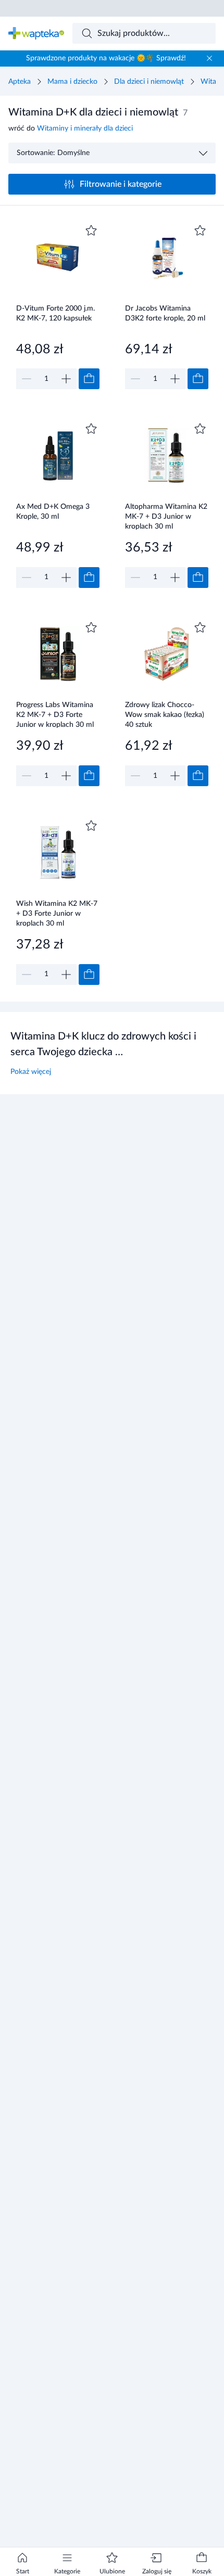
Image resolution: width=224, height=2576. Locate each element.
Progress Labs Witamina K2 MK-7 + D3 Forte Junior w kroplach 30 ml (55, 715)
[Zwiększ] (66, 379)
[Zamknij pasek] (209, 58)
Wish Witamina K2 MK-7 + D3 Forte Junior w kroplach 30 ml (57, 913)
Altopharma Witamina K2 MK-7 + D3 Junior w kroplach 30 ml (166, 516)
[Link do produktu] (58, 306)
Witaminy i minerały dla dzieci (85, 129)
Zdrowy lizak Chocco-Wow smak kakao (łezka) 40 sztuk (165, 715)
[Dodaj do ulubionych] (91, 230)
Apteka (20, 82)
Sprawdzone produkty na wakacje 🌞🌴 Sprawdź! (106, 58)
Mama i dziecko (72, 82)
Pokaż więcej (31, 1072)
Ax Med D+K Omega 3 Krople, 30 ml (53, 512)
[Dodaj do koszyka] (89, 379)
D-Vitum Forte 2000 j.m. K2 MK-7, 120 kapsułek (55, 313)
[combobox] (144, 33)
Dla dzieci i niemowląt (149, 82)
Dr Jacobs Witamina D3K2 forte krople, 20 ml (165, 313)
